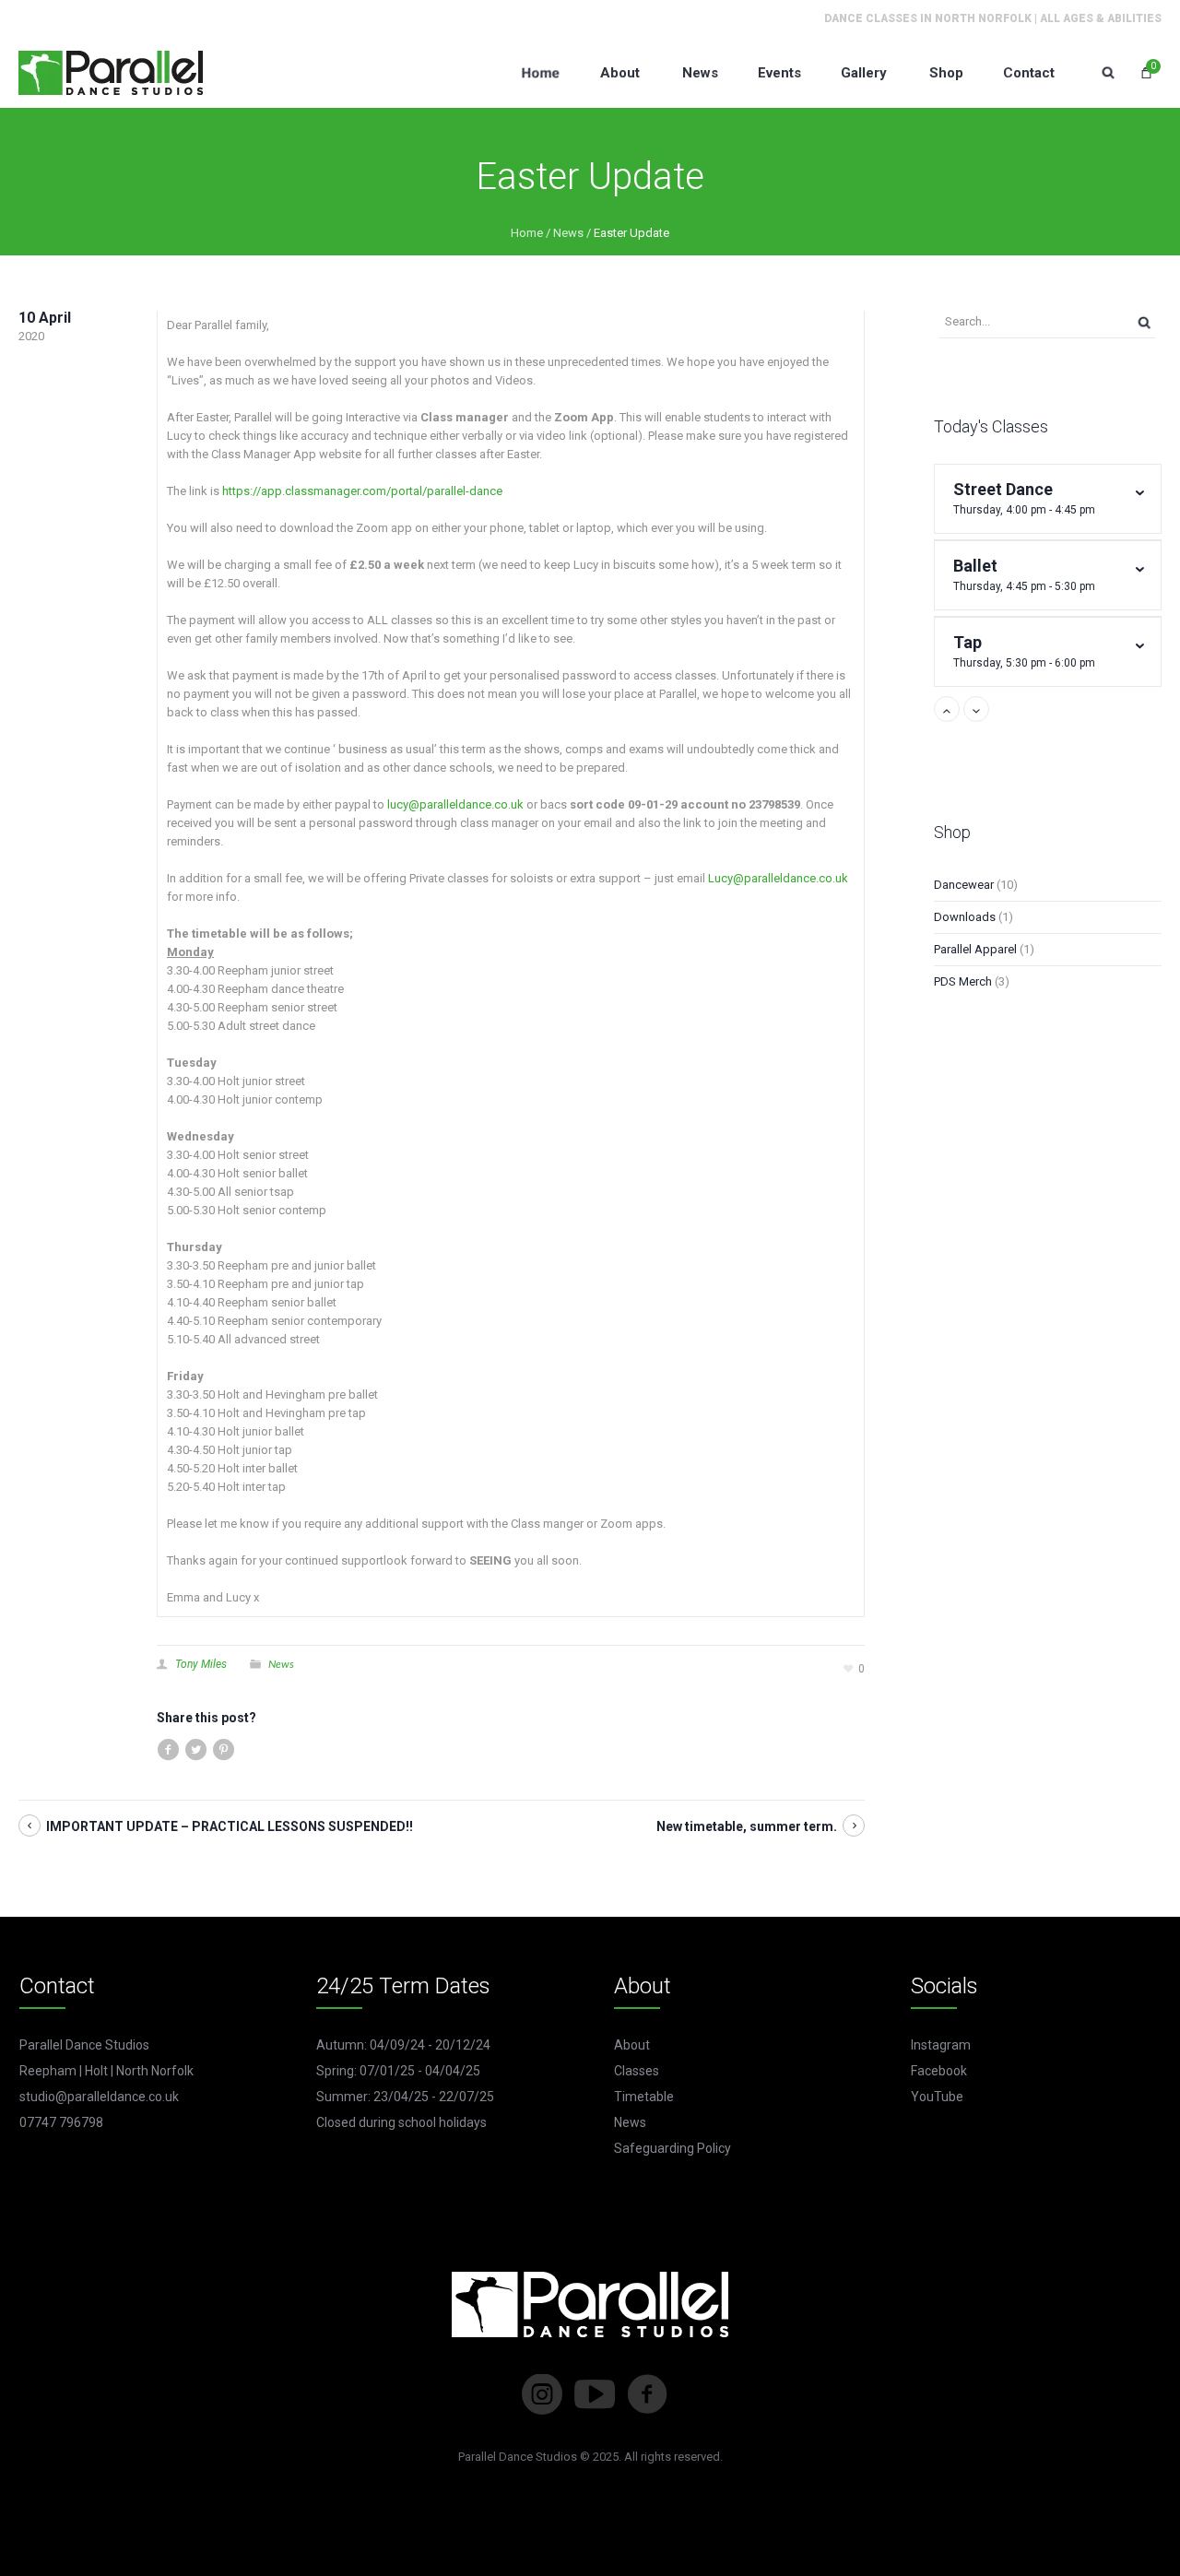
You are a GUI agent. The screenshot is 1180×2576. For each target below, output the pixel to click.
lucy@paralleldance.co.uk (455, 804)
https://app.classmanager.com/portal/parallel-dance (362, 491)
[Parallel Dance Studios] (111, 72)
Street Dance (1024, 498)
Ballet (1024, 574)
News (568, 233)
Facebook (939, 2071)
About (632, 2045)
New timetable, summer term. (747, 1826)
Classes (637, 2071)
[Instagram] (542, 2394)
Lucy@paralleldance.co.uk (778, 878)
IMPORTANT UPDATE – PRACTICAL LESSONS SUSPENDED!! (230, 1826)
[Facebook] (647, 2394)
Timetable (644, 2097)
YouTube (937, 2097)
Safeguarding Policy (673, 2148)
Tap (1024, 651)
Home (527, 233)
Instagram (941, 2045)
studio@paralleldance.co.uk (99, 2097)
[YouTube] (595, 2394)
